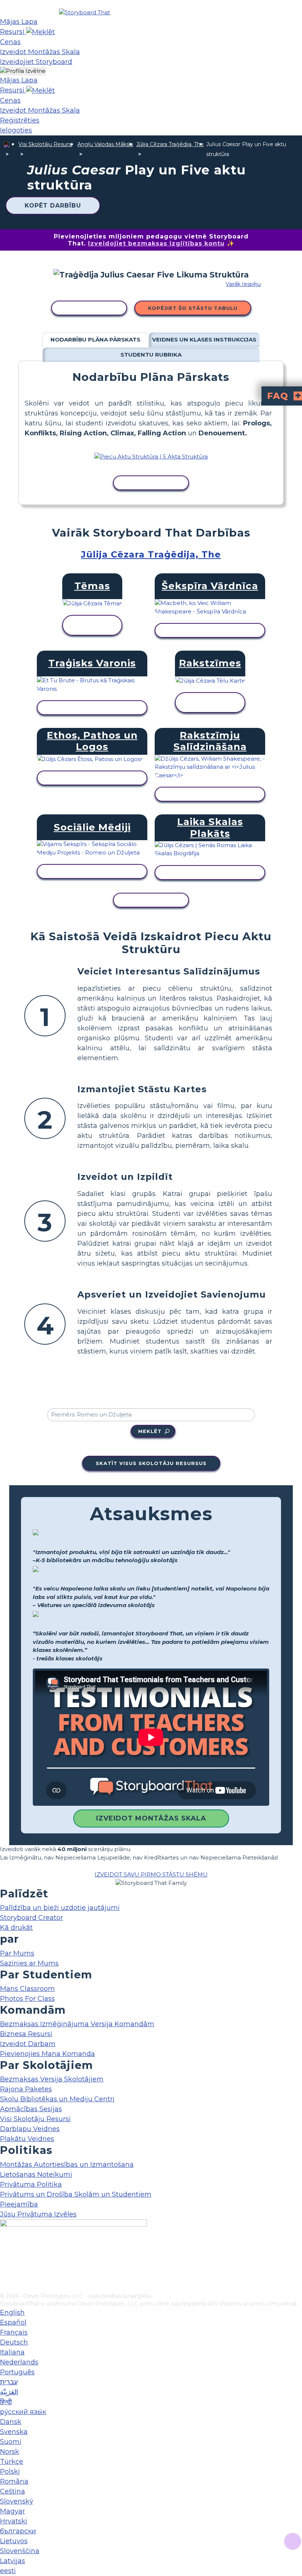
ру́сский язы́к (23, 2412)
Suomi (11, 2442)
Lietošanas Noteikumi (36, 2175)
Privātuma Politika (31, 2184)
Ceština (13, 2491)
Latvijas (13, 2561)
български (18, 2531)
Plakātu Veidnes (27, 2139)
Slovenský (17, 2501)
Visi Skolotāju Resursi (45, 144)
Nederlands (19, 2362)
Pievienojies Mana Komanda (48, 2054)
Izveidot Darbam (28, 2044)
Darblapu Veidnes (30, 2129)
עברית (9, 2382)
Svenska (14, 2432)
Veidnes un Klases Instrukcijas (204, 339)
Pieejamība (19, 2204)
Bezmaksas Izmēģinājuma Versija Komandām (77, 2024)
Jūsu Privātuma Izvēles (38, 2214)
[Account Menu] (23, 71)
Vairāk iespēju (243, 284)
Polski (10, 2471)
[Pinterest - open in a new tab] (5, 2287)
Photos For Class (27, 1999)
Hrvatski (14, 2521)
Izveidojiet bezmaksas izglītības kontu (156, 243)
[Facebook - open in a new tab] (5, 2251)
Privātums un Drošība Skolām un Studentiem (76, 2194)
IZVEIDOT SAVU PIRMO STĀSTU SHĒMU (151, 1874)
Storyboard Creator (31, 1918)
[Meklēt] (41, 32)
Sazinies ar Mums (29, 1963)
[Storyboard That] (85, 12)
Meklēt (150, 1431)
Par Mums (17, 1953)
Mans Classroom (27, 1989)
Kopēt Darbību (53, 206)
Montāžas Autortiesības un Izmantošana (67, 2165)
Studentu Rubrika (151, 355)
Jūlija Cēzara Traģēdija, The (170, 144)
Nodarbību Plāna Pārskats (95, 339)
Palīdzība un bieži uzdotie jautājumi (60, 1908)
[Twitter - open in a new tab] (5, 2275)
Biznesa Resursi (26, 2034)
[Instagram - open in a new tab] (5, 2263)
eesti (8, 2571)
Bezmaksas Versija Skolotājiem (52, 2079)
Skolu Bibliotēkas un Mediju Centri (57, 2099)
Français (14, 2332)
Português (17, 2372)
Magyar (13, 2511)
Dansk (11, 2422)
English (12, 2313)
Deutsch (14, 2342)
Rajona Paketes (26, 2089)
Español (13, 2322)
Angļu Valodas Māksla (105, 144)
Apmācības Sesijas (31, 2109)
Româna (14, 2481)
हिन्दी (6, 2402)
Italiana (12, 2352)
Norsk (10, 2452)
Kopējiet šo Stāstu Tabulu (193, 308)
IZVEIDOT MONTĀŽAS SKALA (151, 1818)
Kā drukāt (16, 1928)
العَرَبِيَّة (9, 2392)
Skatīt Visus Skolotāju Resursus (151, 1463)
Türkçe (12, 2462)
